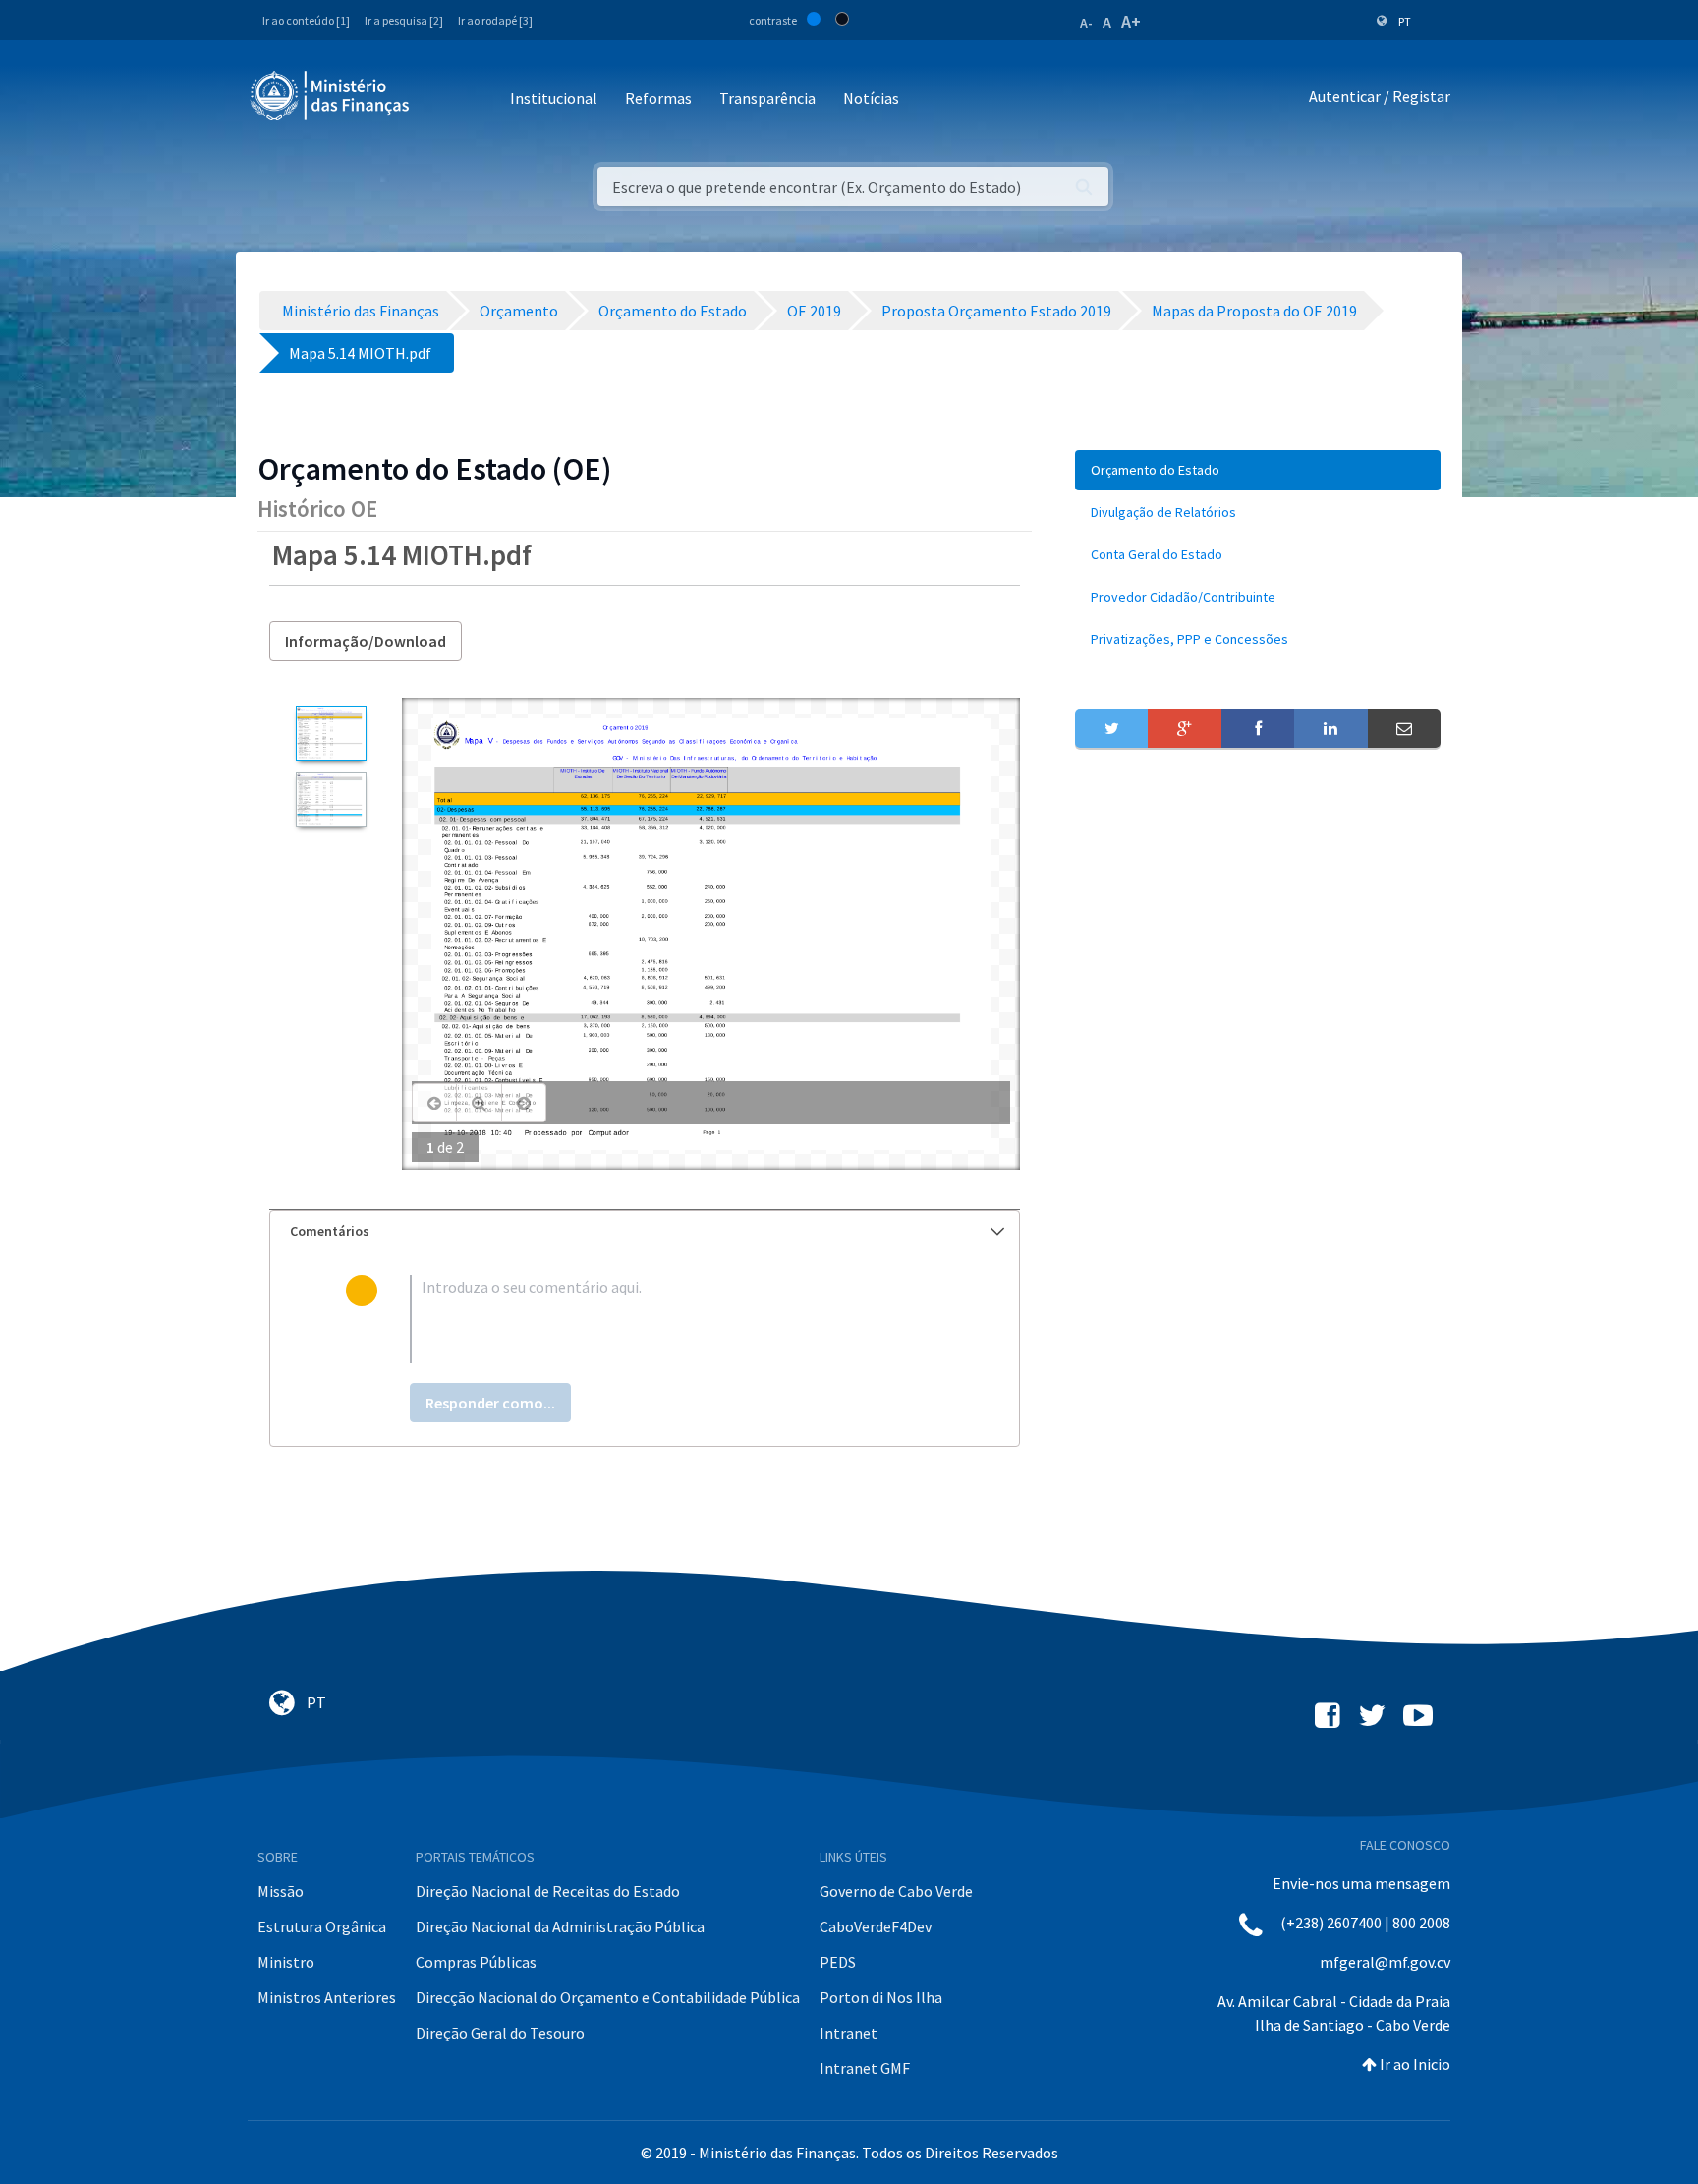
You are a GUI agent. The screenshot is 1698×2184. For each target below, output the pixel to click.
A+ (1131, 21)
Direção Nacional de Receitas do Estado (548, 1891)
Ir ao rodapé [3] (495, 20)
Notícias (871, 98)
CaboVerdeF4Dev (876, 1926)
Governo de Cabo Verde (896, 1891)
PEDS (838, 1962)
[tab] (645, 1231)
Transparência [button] (767, 98)
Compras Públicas (476, 1962)
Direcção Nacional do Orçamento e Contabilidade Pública (608, 1997)
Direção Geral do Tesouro (500, 2033)
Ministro (286, 1962)
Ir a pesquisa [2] (404, 20)
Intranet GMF (865, 2068)
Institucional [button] (554, 98)
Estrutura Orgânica (322, 1926)
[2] (331, 799)
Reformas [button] (658, 98)
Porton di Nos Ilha (881, 1997)
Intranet (849, 2033)
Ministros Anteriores (327, 1997)
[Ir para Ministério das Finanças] (331, 95)
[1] (331, 733)
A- (1086, 23)
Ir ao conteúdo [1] (306, 20)
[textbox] (677, 1319)
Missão (281, 1891)
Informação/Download (366, 641)
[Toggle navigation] (441, 100)
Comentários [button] (330, 1231)
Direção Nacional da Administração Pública (560, 1926)
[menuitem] (1258, 470)
